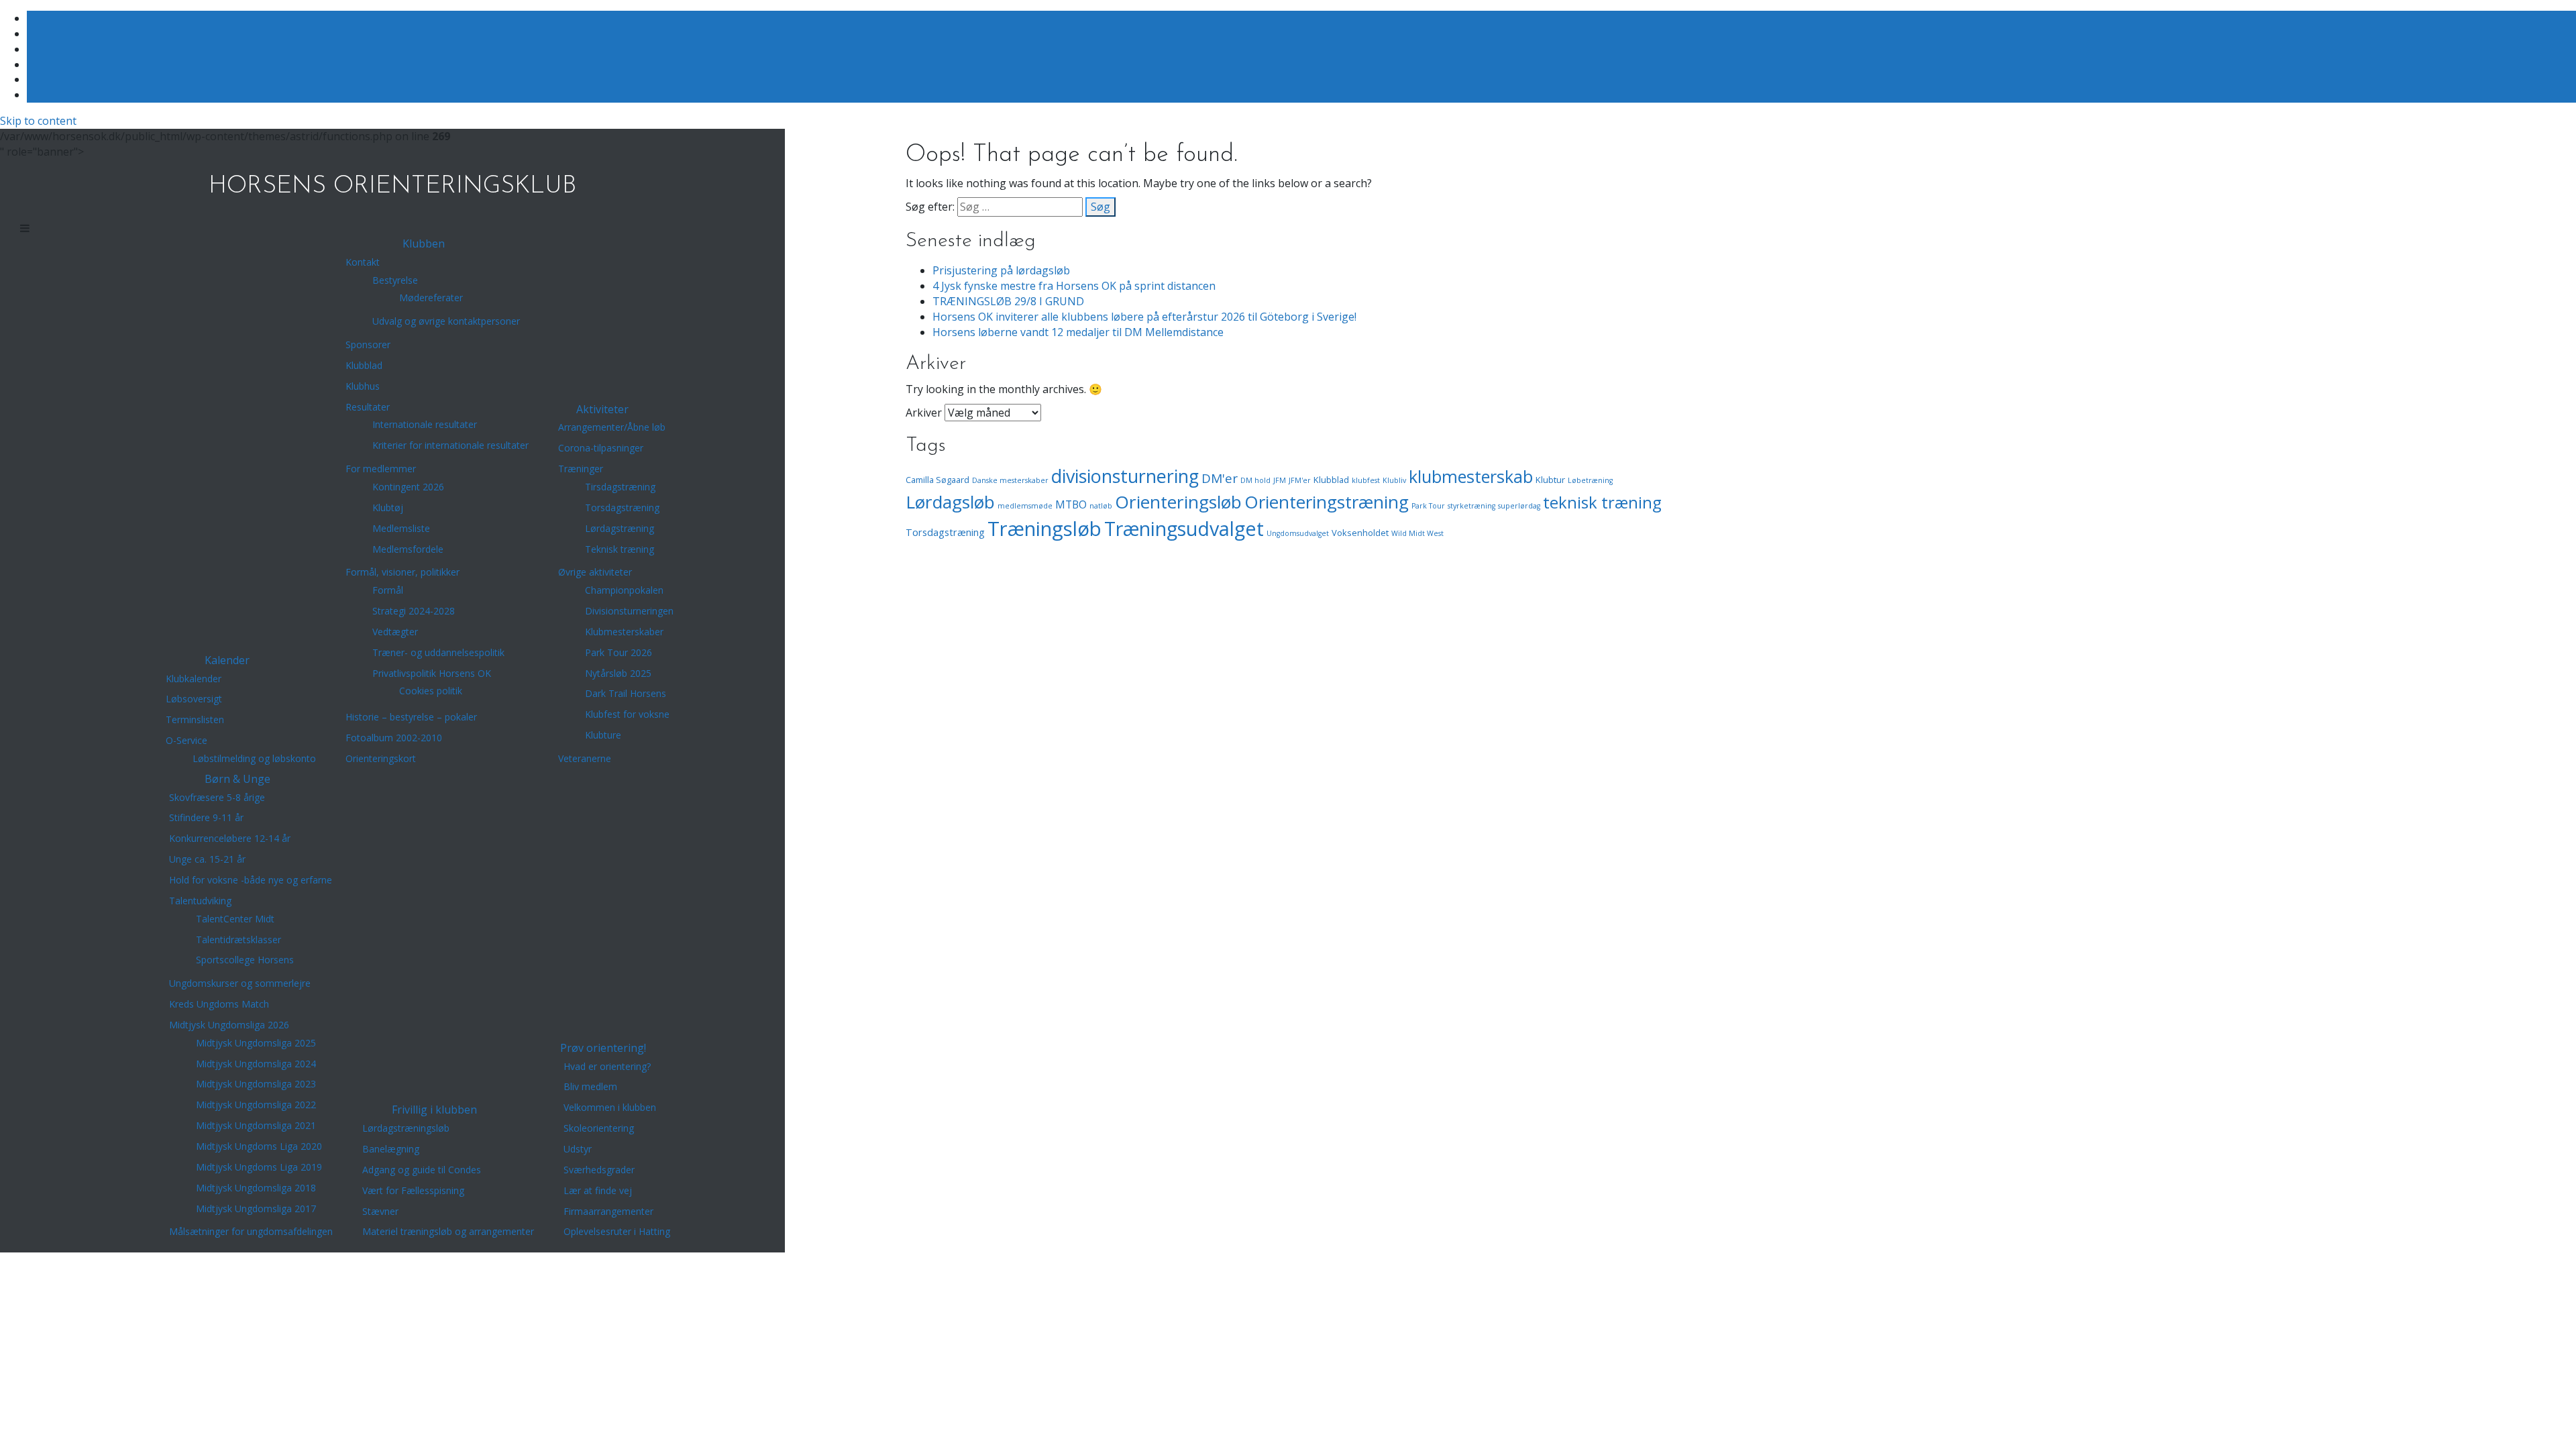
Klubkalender (194, 679)
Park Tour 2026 (619, 652)
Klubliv (1394, 480)
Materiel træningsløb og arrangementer (448, 1231)
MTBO (1071, 504)
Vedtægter (395, 632)
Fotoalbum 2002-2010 (394, 738)
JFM (1280, 480)
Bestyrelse (395, 280)
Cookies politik (431, 691)
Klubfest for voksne (627, 714)
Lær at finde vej (598, 1190)
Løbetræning (1590, 480)
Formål (388, 590)
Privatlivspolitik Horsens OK (432, 673)
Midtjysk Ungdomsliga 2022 (256, 1105)
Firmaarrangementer (608, 1211)
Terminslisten (195, 719)
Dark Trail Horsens (626, 693)
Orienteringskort (381, 758)
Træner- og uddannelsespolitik (438, 652)
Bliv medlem (590, 1086)
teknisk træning (1602, 502)
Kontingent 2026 (408, 487)
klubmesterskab (1471, 476)
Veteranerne (585, 758)
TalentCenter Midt (235, 919)
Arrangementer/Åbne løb (612, 427)
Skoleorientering (599, 1128)
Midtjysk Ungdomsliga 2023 (256, 1084)
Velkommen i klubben (610, 1107)
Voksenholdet (1360, 533)
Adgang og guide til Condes (422, 1170)
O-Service (186, 740)
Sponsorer (368, 344)
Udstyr (578, 1149)
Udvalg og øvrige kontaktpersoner (446, 321)
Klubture (603, 735)
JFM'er (1300, 480)
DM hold (1255, 480)
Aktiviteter (602, 409)
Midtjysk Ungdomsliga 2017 (256, 1209)
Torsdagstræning (622, 507)
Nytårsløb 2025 (618, 673)
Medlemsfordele (408, 549)
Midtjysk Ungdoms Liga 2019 (259, 1167)
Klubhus (363, 386)
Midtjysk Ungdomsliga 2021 (256, 1125)
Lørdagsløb (950, 502)
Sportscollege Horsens (245, 960)
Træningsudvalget (1184, 528)
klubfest (1366, 480)
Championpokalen (624, 590)
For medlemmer (381, 469)
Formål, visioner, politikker (402, 572)
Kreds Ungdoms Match (219, 1004)
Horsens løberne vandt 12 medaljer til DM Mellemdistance (1078, 332)
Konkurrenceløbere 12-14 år (230, 838)
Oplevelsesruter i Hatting (617, 1231)
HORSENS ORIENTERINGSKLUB (392, 186)
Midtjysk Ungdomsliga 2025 (256, 1043)
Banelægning (391, 1149)
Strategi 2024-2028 (414, 611)
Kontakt (363, 262)
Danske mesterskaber (1010, 480)
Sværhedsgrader (599, 1170)
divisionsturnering (1125, 476)
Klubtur (1550, 480)
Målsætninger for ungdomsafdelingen (251, 1231)
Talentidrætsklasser (238, 940)
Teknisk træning (620, 549)
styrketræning (1471, 506)
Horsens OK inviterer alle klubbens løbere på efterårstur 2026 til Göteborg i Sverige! (1144, 317)
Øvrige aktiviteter (595, 572)
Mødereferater (431, 298)
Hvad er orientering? (607, 1066)
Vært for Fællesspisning (413, 1190)
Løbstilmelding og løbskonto (254, 758)
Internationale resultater (425, 424)
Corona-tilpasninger (601, 448)
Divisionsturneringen (629, 611)
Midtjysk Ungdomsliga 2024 (256, 1064)
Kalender (227, 660)
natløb (1101, 506)
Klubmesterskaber (624, 632)
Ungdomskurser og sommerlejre (240, 983)
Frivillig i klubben (434, 1110)
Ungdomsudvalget (1298, 533)
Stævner (380, 1211)
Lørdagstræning (620, 528)
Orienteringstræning (1327, 502)
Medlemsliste (401, 528)
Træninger (581, 469)
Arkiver (924, 413)
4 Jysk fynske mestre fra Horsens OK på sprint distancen (1074, 286)
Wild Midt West (1417, 533)
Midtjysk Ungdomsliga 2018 (256, 1188)
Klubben (424, 244)
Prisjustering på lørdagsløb (1001, 270)
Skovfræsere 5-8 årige (217, 797)
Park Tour (1428, 506)
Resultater (368, 407)
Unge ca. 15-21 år (207, 859)
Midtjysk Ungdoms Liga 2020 (259, 1146)
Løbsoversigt (194, 699)
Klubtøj (388, 507)
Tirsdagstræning (620, 487)
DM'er (1220, 478)
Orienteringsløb (1178, 502)
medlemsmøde (1025, 506)
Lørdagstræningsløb (406, 1128)
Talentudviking (200, 901)
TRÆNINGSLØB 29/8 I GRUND (1008, 301)
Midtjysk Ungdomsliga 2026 (229, 1025)
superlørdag (1519, 506)
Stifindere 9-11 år (206, 817)
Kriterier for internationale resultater (450, 445)
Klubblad (364, 365)
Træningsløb (1044, 529)
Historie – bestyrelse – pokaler (411, 717)
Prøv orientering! (603, 1048)
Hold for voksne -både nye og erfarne (251, 880)
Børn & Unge (237, 779)
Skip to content (38, 121)
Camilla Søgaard (937, 480)
